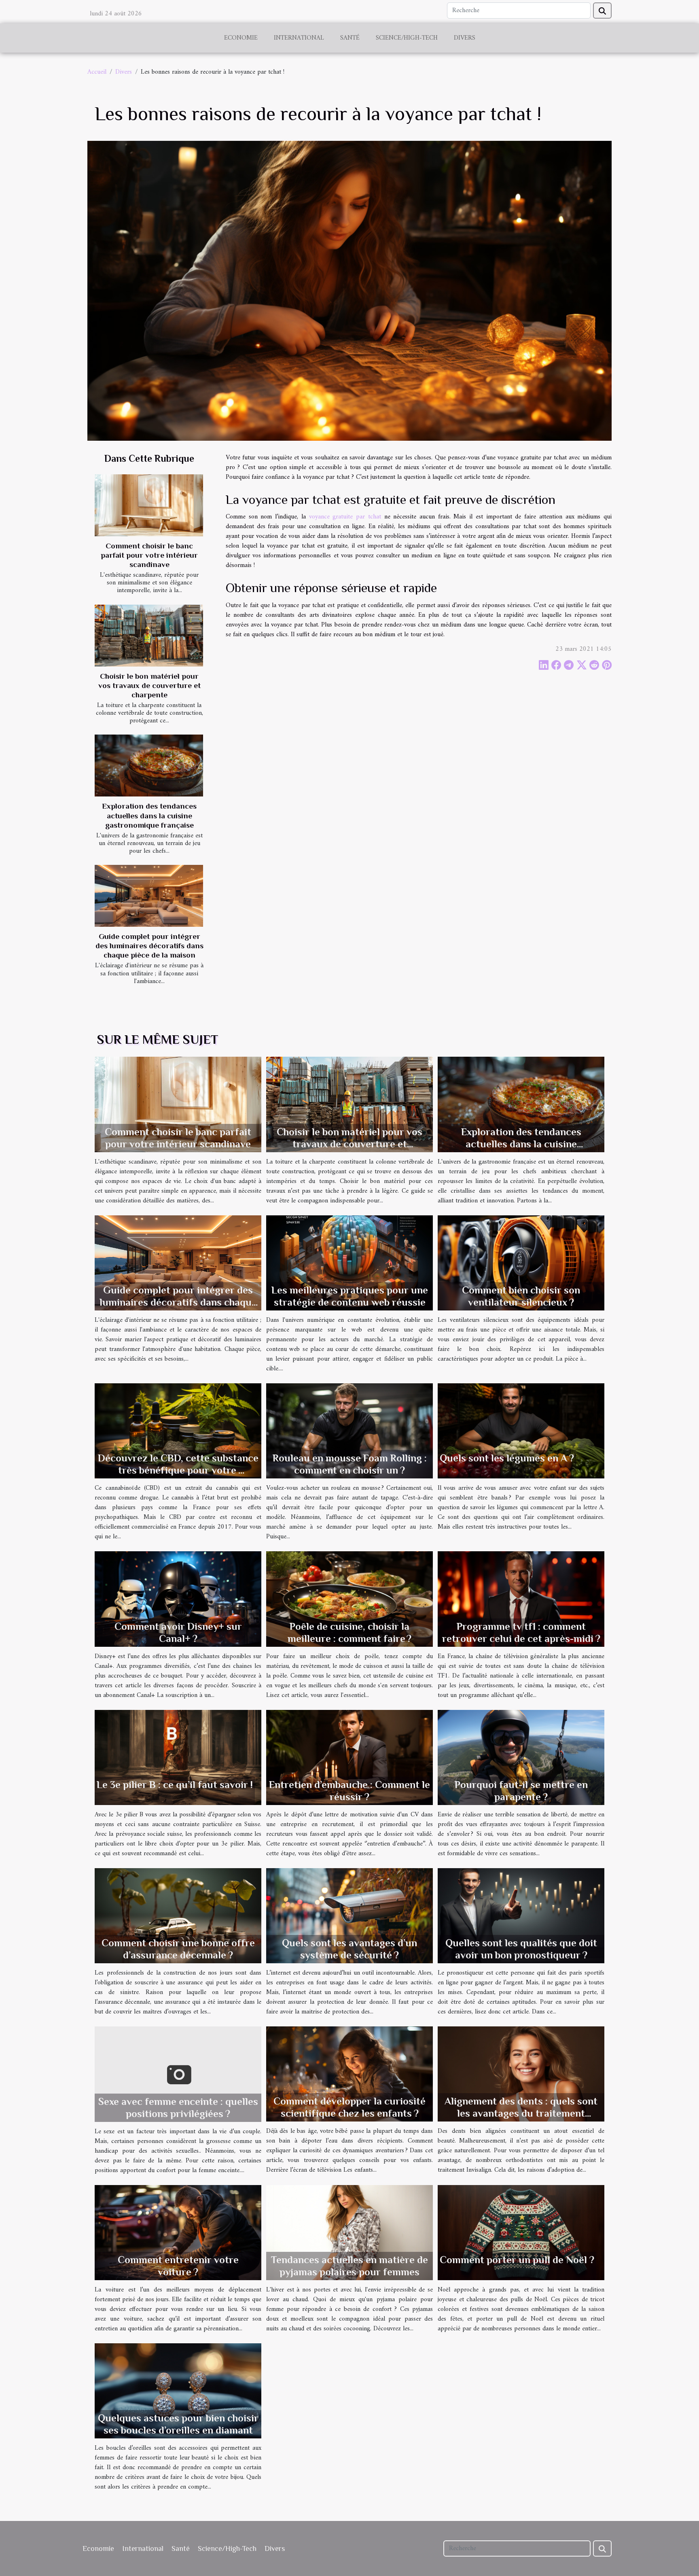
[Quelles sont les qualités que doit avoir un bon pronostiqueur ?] (521, 1916)
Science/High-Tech (407, 38)
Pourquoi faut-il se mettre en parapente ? (521, 1791)
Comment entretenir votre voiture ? (178, 2266)
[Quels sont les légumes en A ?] (521, 1431)
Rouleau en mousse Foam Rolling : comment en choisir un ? (350, 1464)
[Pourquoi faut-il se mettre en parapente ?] (521, 1757)
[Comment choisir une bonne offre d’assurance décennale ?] (178, 1916)
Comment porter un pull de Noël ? (517, 2260)
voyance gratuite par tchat (345, 517)
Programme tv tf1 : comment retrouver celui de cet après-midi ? (521, 1632)
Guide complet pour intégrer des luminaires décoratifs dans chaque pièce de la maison (149, 946)
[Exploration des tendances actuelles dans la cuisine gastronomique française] (149, 766)
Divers (465, 38)
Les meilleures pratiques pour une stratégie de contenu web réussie (350, 1296)
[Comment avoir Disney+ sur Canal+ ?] (178, 1599)
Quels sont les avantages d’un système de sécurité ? (349, 1949)
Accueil (97, 72)
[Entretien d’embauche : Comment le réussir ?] (349, 1757)
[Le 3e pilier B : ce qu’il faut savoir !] (178, 1757)
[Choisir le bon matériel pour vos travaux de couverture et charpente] (149, 636)
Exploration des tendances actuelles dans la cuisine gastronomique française (149, 815)
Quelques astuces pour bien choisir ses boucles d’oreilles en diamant (178, 2424)
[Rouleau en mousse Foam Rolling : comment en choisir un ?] (349, 1431)
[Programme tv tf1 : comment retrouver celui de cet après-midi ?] (521, 1599)
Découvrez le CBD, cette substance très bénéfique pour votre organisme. (178, 1470)
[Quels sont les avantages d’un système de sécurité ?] (349, 1916)
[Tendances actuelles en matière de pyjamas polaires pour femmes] (349, 2232)
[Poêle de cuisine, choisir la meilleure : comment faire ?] (349, 1599)
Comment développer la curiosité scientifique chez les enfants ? (349, 2107)
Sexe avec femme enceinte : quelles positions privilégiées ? (178, 2108)
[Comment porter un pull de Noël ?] (521, 2232)
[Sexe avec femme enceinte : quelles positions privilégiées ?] (178, 2074)
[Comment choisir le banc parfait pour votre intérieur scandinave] (149, 505)
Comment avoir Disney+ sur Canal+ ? (178, 1632)
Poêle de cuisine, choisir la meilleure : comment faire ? (349, 1632)
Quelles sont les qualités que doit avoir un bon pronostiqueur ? (521, 1949)
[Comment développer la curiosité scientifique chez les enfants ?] (349, 2074)
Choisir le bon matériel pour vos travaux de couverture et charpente (149, 685)
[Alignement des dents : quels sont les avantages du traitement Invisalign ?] (521, 2074)
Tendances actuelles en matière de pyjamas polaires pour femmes (349, 2266)
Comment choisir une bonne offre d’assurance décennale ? (178, 1949)
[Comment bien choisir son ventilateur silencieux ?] (521, 1263)
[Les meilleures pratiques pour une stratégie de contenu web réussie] (349, 1263)
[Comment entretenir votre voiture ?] (178, 2232)
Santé (350, 38)
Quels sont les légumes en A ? (507, 1458)
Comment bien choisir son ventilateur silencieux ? (521, 1296)
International (299, 38)
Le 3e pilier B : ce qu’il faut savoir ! (175, 1785)
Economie (241, 38)
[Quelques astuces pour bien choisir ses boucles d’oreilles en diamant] (178, 2391)
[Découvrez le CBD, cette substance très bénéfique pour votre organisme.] (178, 1431)
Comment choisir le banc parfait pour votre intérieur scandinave (149, 555)
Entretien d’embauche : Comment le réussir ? (349, 1791)
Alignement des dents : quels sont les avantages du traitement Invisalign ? (521, 2113)
